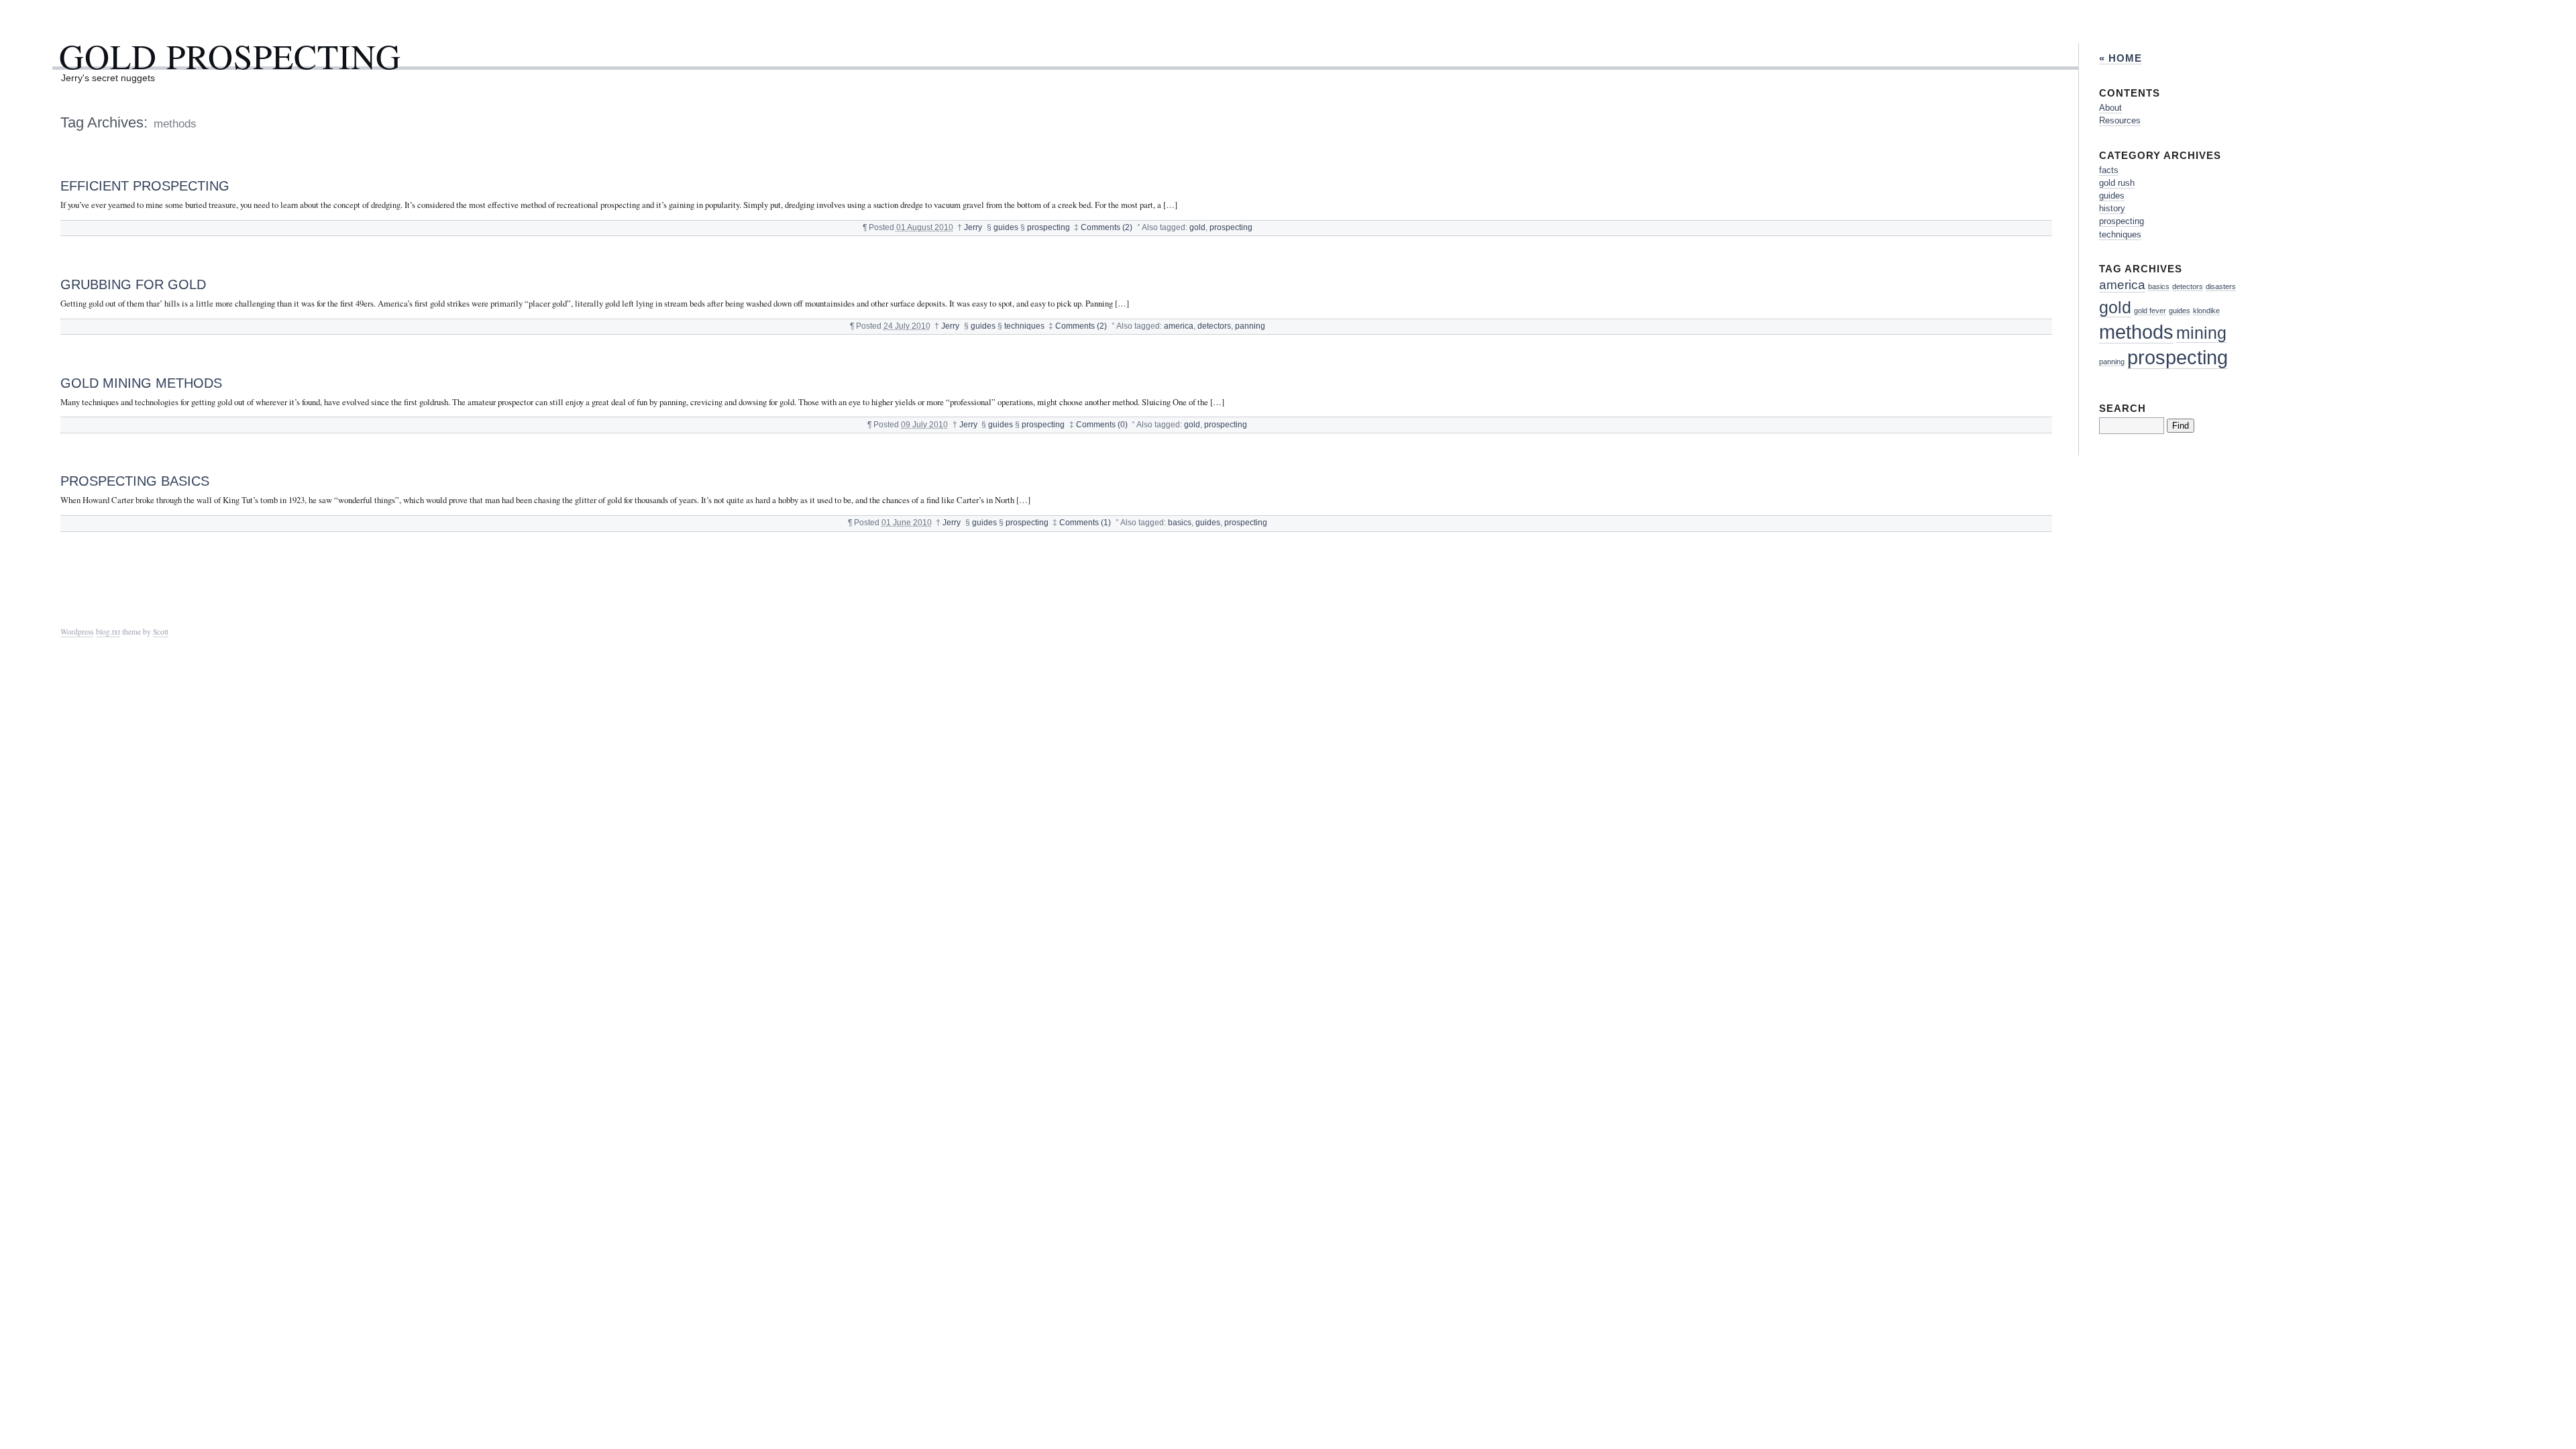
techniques (1024, 326)
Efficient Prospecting (145, 185)
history (2112, 208)
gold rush (2117, 183)
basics (1180, 523)
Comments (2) (1107, 227)
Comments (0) (1102, 425)
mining (2201, 333)
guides (1006, 227)
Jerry (973, 227)
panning (1250, 326)
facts (2109, 170)
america (1179, 326)
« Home (2121, 58)
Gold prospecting (230, 56)
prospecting (1049, 227)
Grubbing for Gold (133, 284)
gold (1197, 227)
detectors (1214, 326)
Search (2123, 408)
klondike (2206, 311)
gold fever (2150, 311)
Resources (2120, 120)
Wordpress (77, 632)
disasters (2221, 286)
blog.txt (108, 632)
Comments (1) (1085, 523)
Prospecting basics (135, 481)
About (2110, 108)
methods (2136, 332)
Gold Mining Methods (141, 383)
